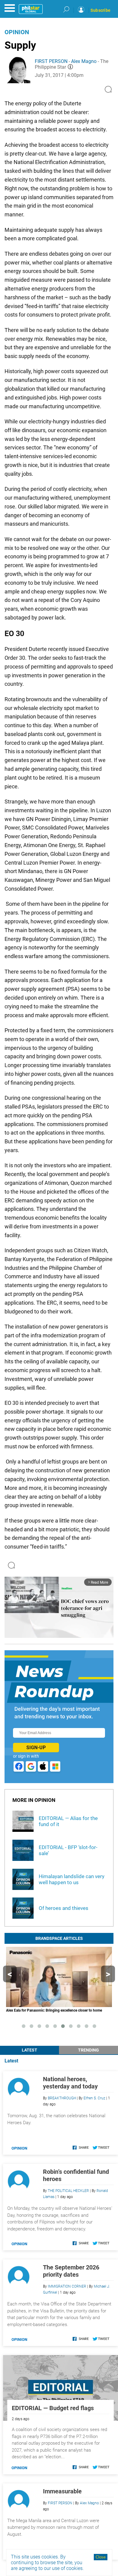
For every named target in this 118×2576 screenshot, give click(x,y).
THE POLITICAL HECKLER (68, 2191)
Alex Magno (84, 61)
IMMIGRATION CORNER (67, 2286)
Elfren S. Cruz (94, 2098)
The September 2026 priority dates (71, 2271)
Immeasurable (62, 2491)
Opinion (17, 32)
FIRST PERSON (51, 61)
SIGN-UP (36, 1748)
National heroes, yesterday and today (70, 2083)
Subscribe (100, 10)
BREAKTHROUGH (62, 2098)
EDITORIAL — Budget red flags (53, 2408)
